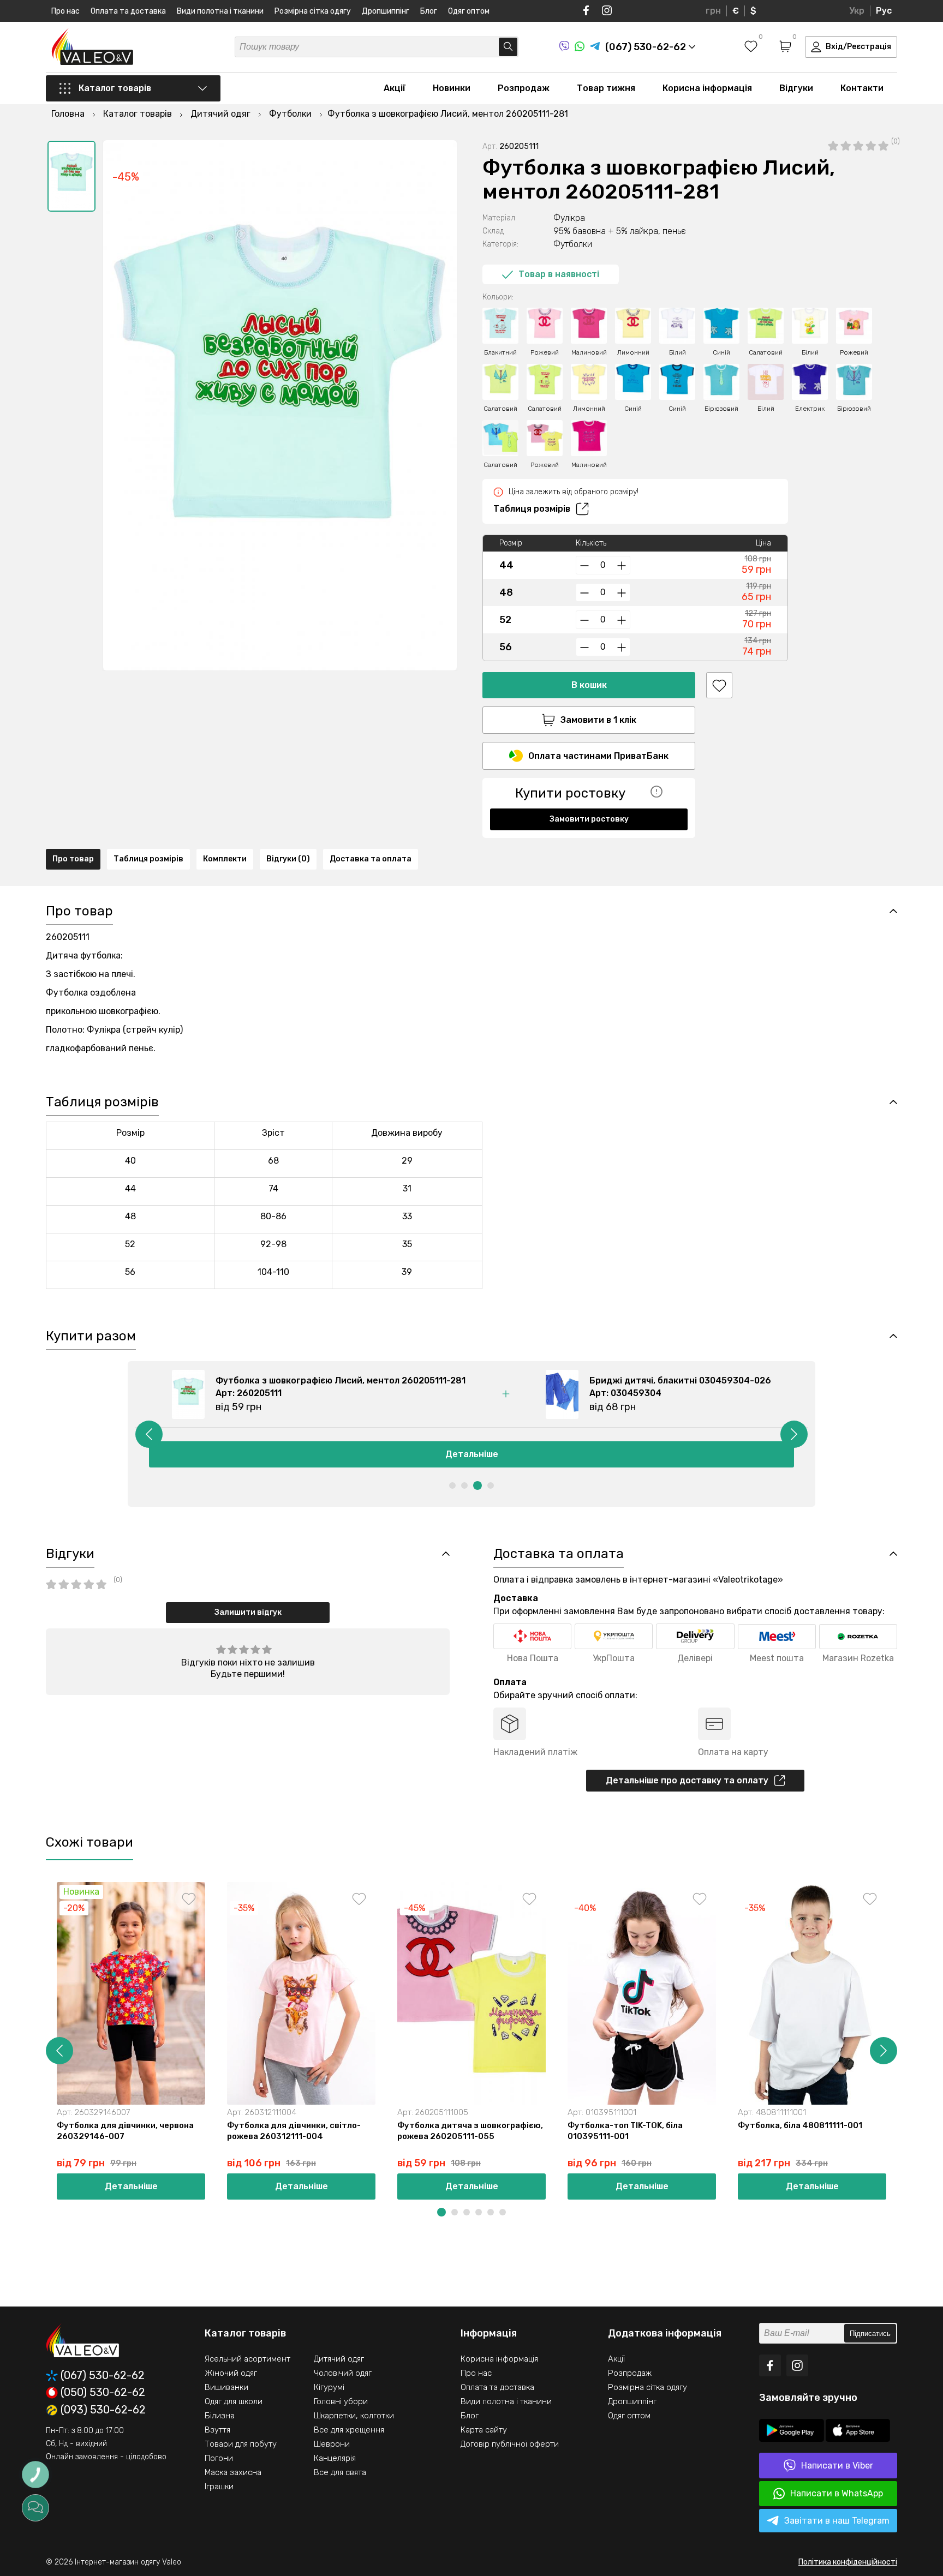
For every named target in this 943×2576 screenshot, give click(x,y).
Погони (219, 2458)
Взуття (217, 2430)
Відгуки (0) (288, 859)
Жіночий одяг (231, 2373)
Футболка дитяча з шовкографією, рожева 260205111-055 (470, 2131)
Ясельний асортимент (247, 2359)
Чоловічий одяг (343, 2373)
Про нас (65, 11)
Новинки (452, 88)
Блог (429, 11)
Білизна (220, 2416)
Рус (884, 11)
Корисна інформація (707, 88)
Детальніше (472, 1454)
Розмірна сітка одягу (313, 11)
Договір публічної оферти (510, 2444)
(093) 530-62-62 (103, 2410)
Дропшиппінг (386, 11)
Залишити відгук (248, 1612)
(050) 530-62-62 (103, 2393)
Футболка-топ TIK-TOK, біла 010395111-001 (625, 2131)
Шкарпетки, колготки (354, 2416)
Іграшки (219, 2487)
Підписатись (870, 2334)
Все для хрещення (349, 2430)
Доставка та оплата (371, 859)
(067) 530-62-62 (103, 2376)
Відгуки (796, 88)
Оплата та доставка (128, 11)
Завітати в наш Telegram (837, 2521)
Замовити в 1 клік (598, 720)
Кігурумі (329, 2387)
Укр (857, 11)
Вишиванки (226, 2387)
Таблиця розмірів (532, 509)
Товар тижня (606, 88)
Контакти (862, 88)
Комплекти (225, 859)
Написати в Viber (837, 2466)
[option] (71, 176)
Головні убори (341, 2401)
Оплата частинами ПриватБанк (598, 756)
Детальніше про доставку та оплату (687, 1780)
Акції (395, 88)
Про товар (73, 859)
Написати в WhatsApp (837, 2493)
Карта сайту (484, 2430)
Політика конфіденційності (848, 2562)
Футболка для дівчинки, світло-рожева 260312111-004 (294, 2131)
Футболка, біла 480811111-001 (800, 2125)
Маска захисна (233, 2472)
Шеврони (332, 2444)
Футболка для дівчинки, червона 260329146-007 (125, 2131)
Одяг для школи (234, 2401)
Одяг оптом (469, 11)
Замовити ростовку (589, 819)
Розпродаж (524, 88)
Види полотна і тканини (220, 11)
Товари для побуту (241, 2444)
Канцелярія (335, 2458)
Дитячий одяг (339, 2359)
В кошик (589, 685)
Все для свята (340, 2472)
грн (713, 11)
